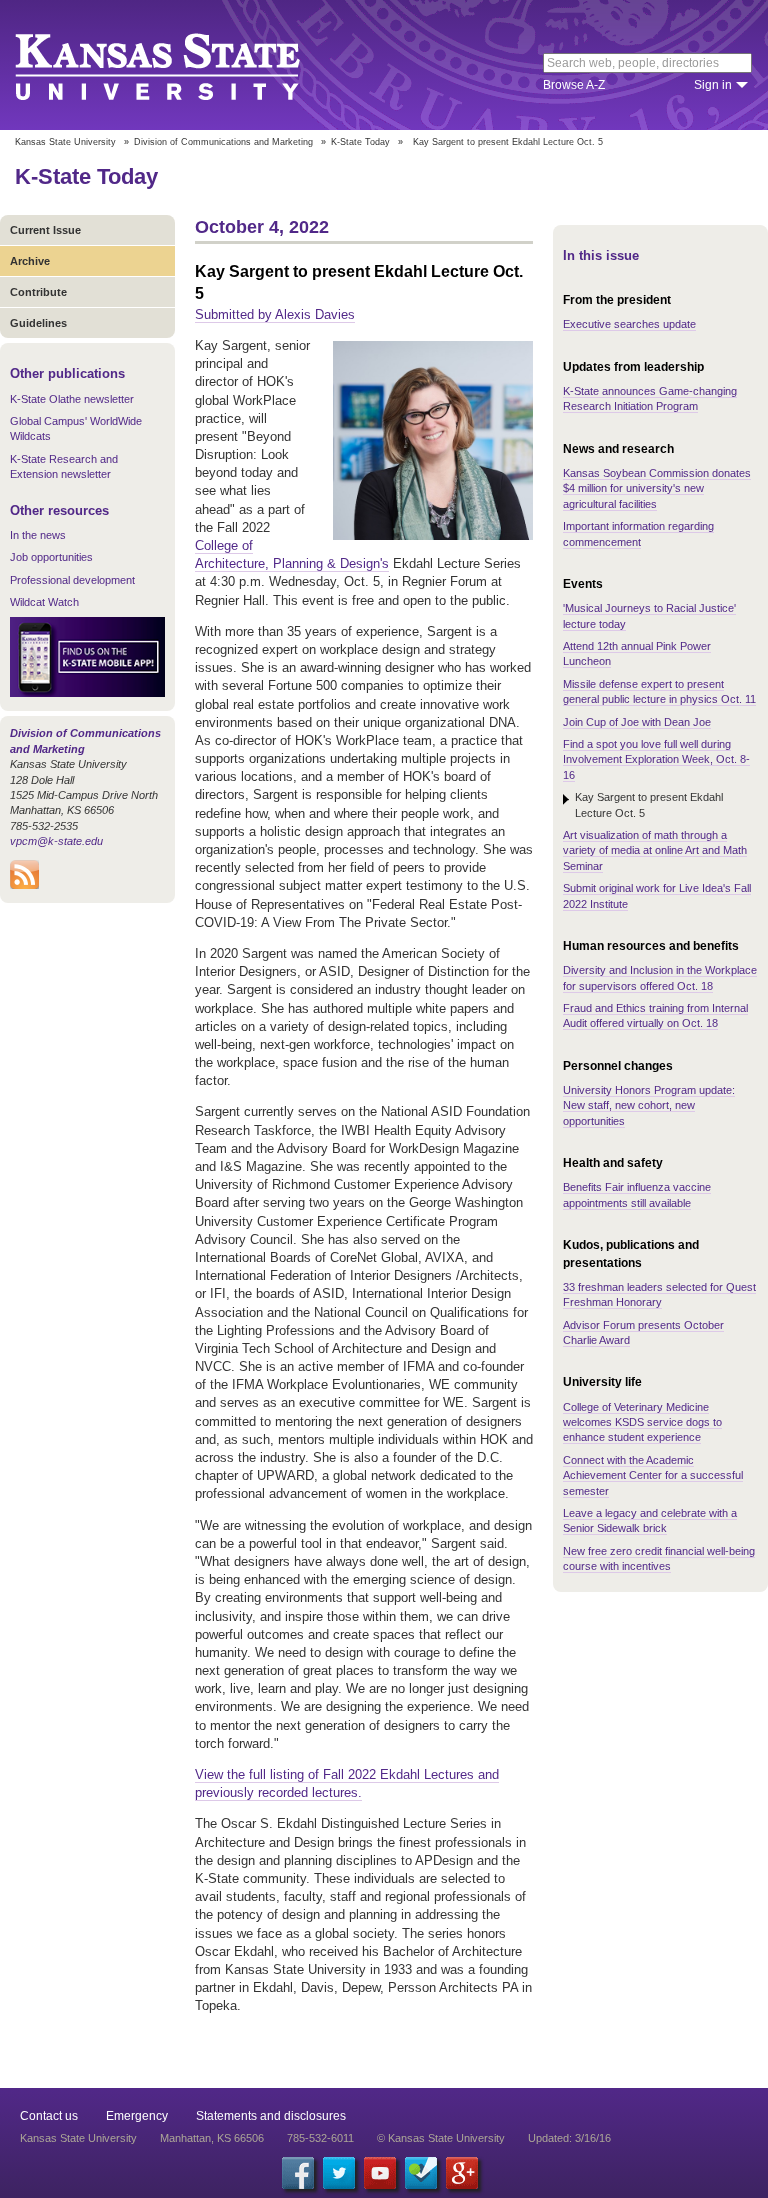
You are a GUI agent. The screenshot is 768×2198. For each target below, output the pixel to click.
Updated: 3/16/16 (569, 2138)
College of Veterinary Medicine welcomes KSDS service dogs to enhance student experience (642, 1422)
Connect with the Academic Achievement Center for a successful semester (653, 1475)
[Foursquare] (421, 2173)
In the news (38, 535)
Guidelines (38, 323)
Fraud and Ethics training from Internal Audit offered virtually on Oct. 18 (655, 1015)
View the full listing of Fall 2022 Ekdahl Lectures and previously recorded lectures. (347, 1783)
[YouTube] (380, 2173)
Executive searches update (629, 324)
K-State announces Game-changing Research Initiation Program (650, 398)
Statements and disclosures (271, 2116)
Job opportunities (51, 557)
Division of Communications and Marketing (223, 142)
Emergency (137, 2116)
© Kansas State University (441, 2138)
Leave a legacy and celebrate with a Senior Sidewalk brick (650, 1520)
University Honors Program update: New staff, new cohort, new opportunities (649, 1105)
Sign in (713, 85)
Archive (30, 261)
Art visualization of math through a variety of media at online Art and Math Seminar (655, 850)
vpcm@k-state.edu (56, 841)
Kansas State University (182, 65)
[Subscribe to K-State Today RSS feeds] (24, 885)
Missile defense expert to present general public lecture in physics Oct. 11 (659, 691)
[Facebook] (298, 2173)
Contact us (49, 2116)
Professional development (72, 580)
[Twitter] (339, 2173)
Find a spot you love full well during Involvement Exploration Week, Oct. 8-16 (656, 759)
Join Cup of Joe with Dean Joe (637, 722)
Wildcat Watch (44, 602)
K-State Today (360, 142)
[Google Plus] (462, 2173)
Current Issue (45, 230)
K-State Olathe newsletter (72, 399)
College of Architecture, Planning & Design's (292, 554)
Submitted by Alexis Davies (275, 314)
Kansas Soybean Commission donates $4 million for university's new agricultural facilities (657, 488)
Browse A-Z (574, 85)
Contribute (38, 292)
